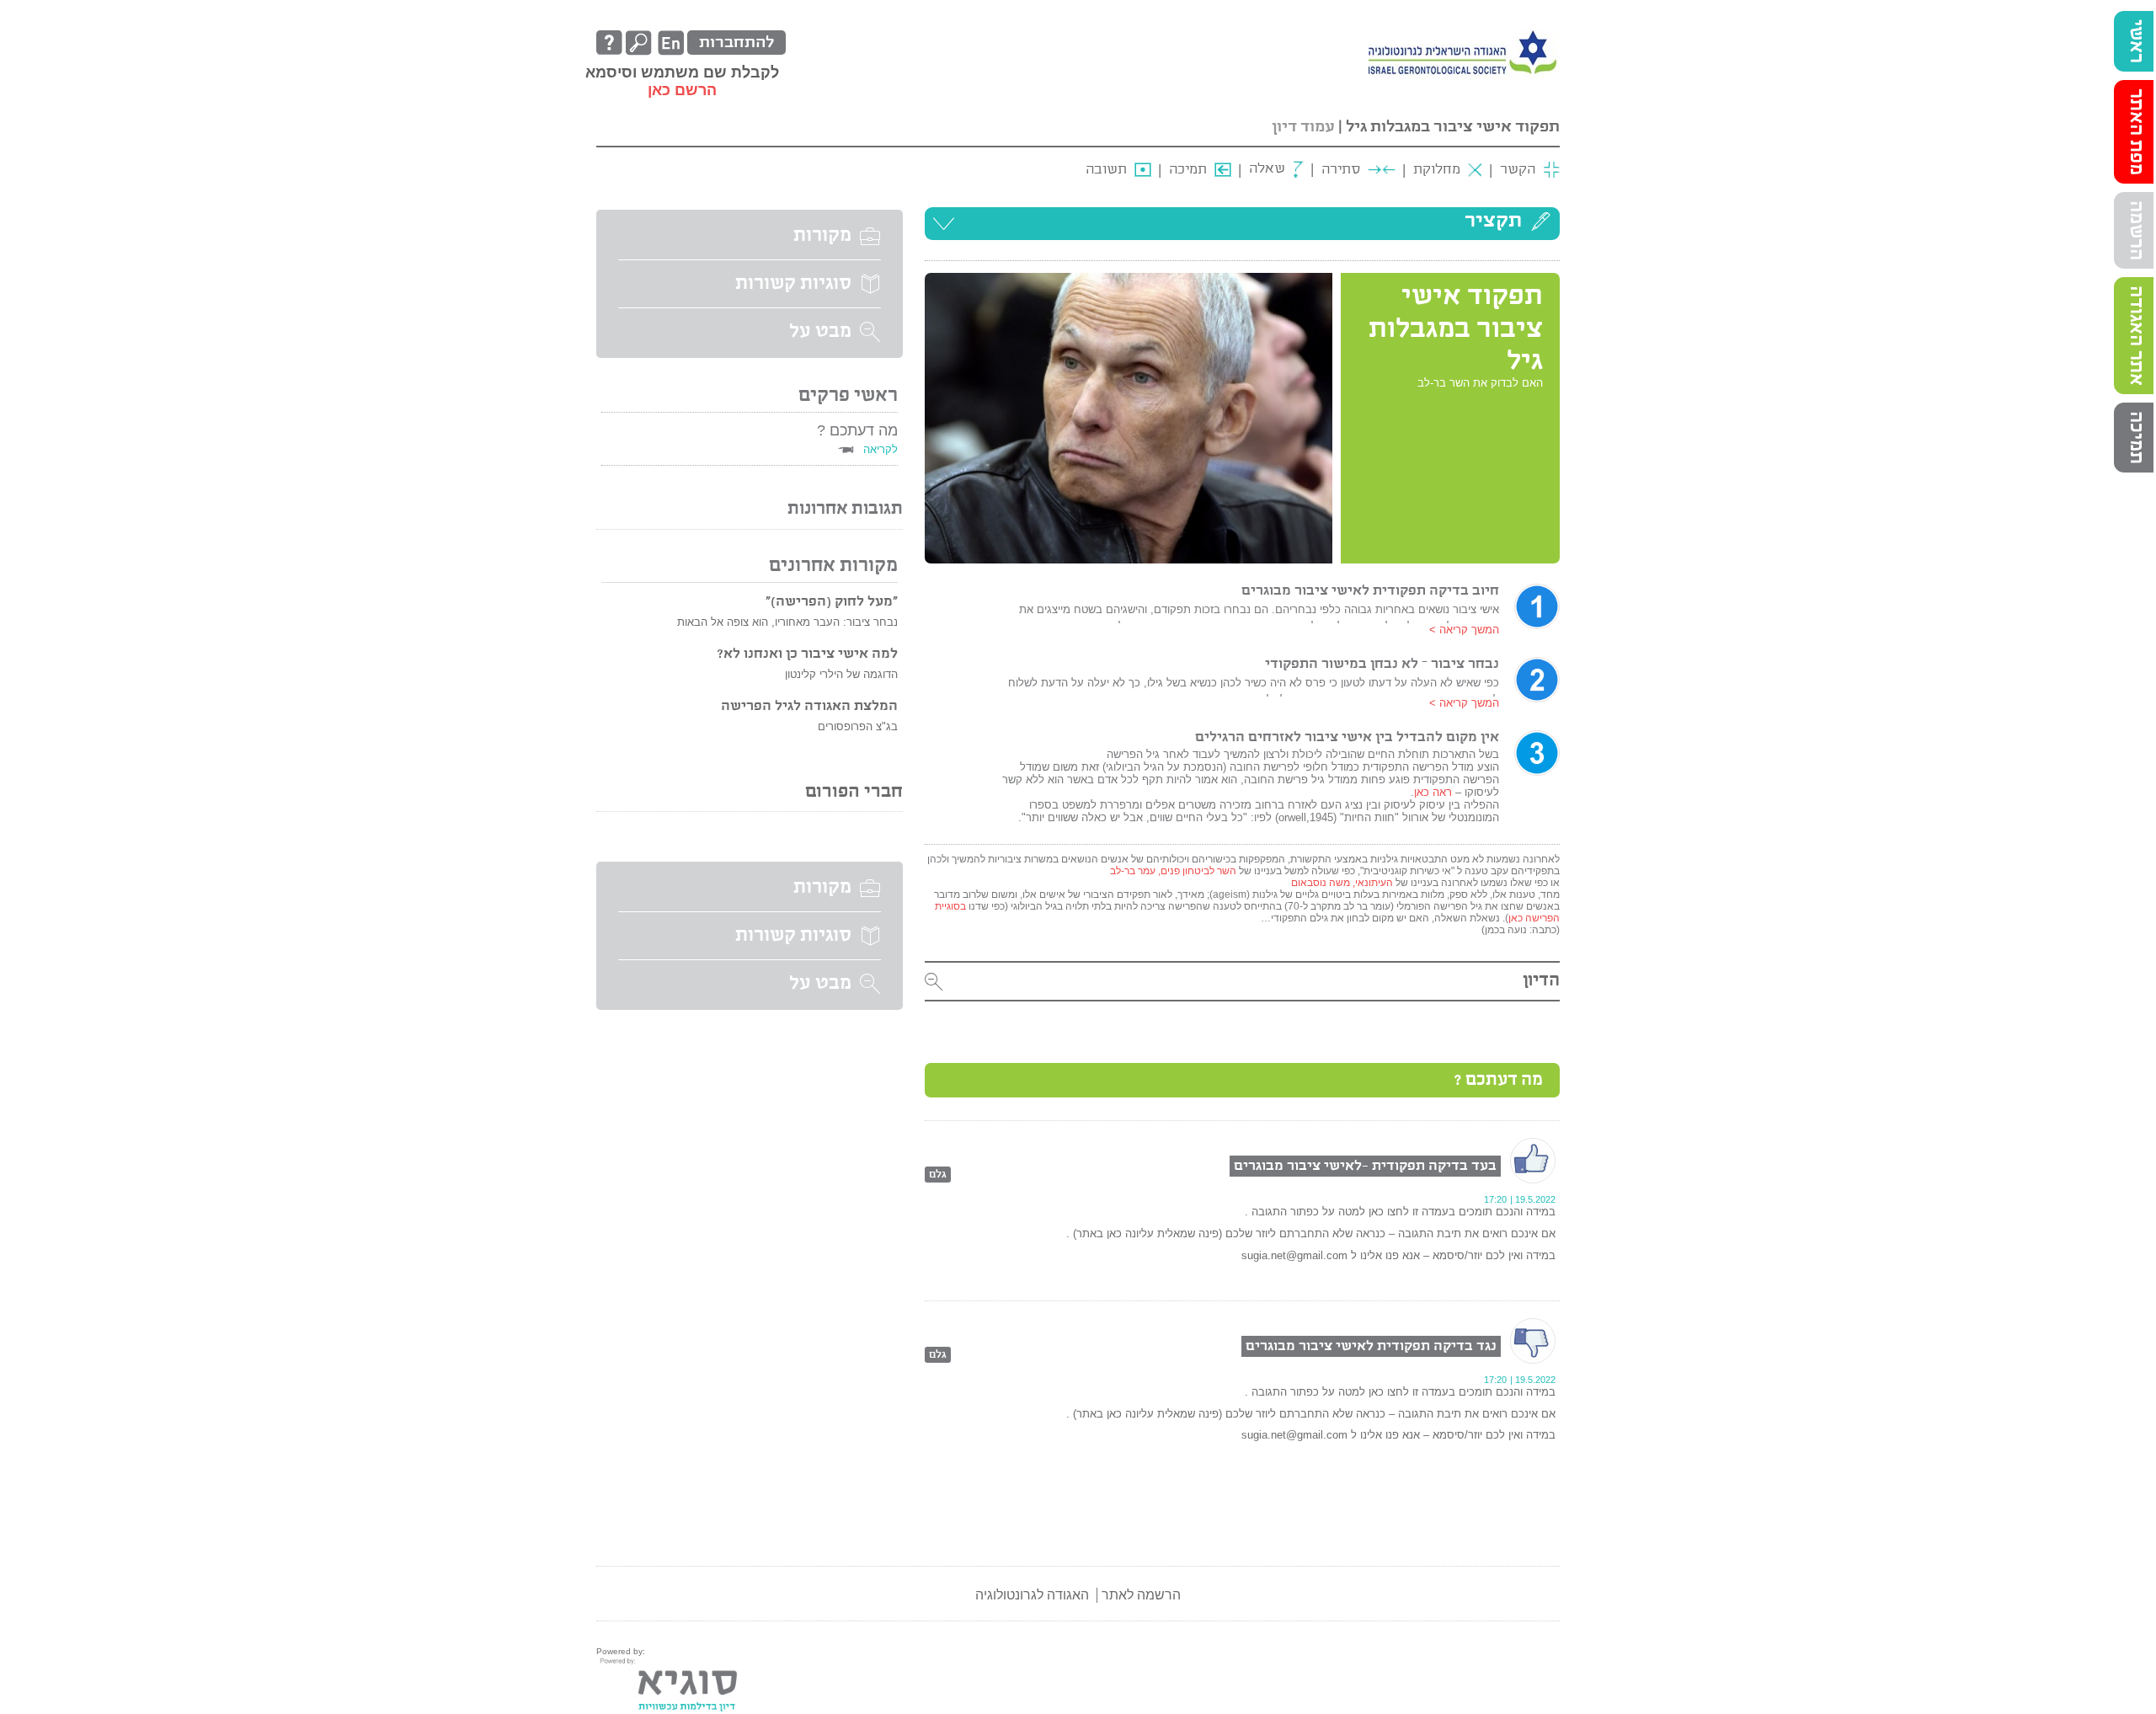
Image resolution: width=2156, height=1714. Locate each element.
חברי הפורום (854, 792)
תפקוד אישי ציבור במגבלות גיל (1453, 127)
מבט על (820, 332)
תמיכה (2136, 438)
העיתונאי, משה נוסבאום (1342, 883)
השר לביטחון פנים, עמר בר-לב (1174, 871)
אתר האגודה (2136, 336)
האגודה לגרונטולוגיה (1032, 1595)
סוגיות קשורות (793, 284)
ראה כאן (1433, 792)
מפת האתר (2136, 132)
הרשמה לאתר (1141, 1595)
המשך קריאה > (1464, 630)
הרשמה (2136, 230)
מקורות (822, 236)
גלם (938, 1175)
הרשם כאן (682, 90)
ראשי (2136, 41)
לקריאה (881, 449)
